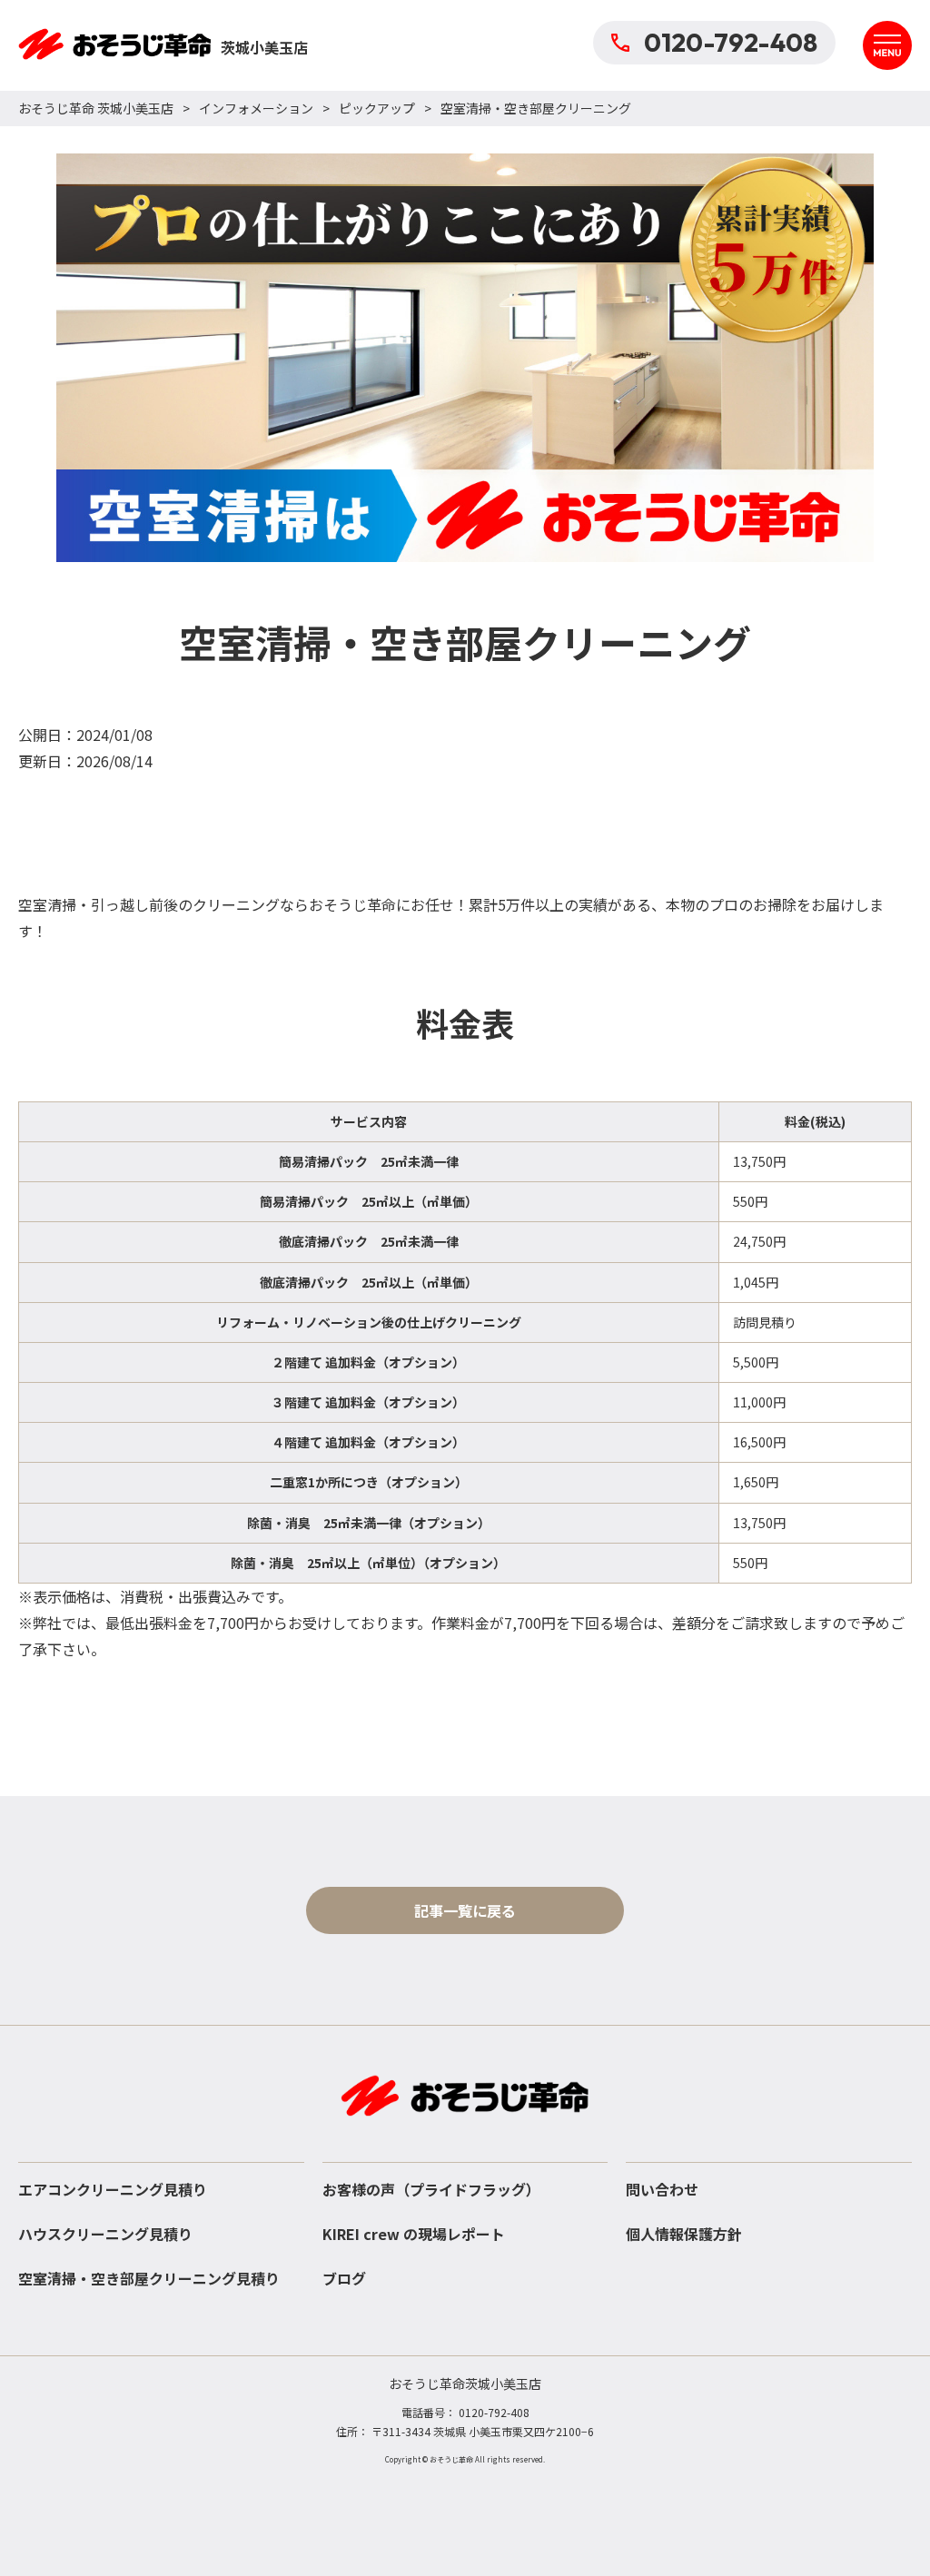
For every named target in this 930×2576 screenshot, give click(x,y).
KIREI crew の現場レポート (414, 2234)
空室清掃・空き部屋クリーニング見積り (149, 2278)
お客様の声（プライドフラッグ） (431, 2189)
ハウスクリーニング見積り (105, 2234)
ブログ (344, 2278)
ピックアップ (377, 108)
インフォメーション (256, 108)
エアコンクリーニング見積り (113, 2189)
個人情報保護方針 (684, 2234)
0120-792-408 (731, 42)
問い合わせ (662, 2189)
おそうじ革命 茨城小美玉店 (96, 108)
